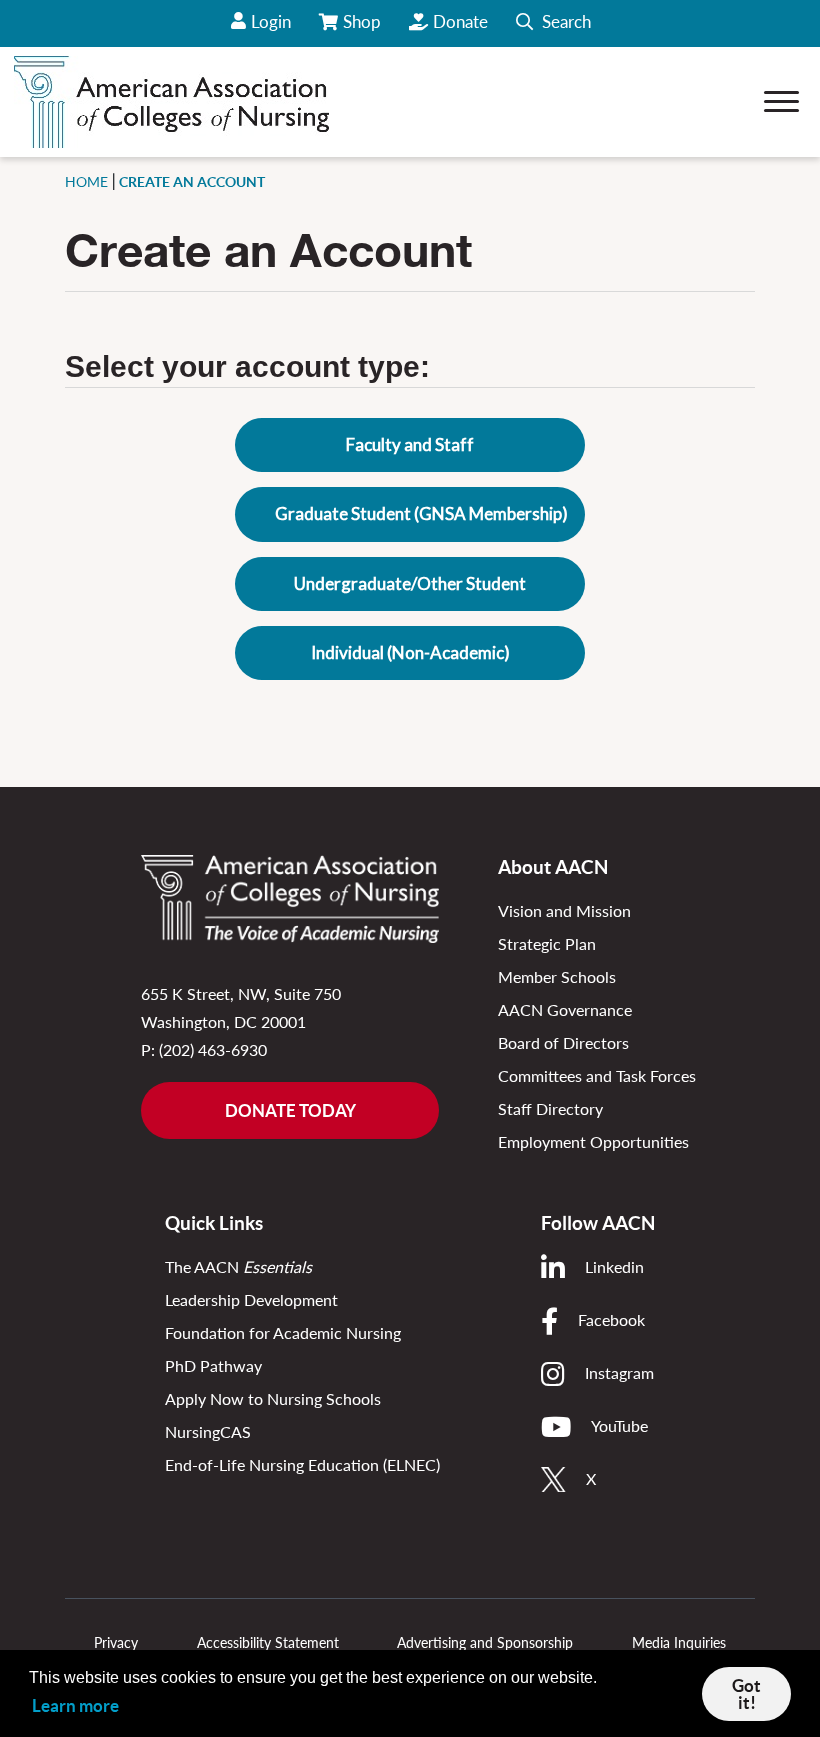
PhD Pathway (213, 1365)
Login (271, 21)
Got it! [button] (746, 1694)
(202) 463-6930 (213, 1049)
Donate (460, 21)
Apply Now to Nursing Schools (273, 1398)
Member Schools (557, 976)
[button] (553, 23)
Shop (363, 29)
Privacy (116, 1642)
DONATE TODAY (290, 1110)
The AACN (238, 1266)
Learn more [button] (75, 1705)
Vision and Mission (564, 910)
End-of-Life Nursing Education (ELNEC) (302, 1464)
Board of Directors (563, 1042)
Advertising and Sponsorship (485, 1642)
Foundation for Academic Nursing (283, 1332)
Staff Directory (550, 1108)
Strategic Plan (547, 943)
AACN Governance (565, 1009)
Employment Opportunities (593, 1141)
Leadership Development (251, 1299)
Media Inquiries (679, 1642)
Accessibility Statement (268, 1642)
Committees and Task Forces (597, 1075)
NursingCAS (208, 1431)
